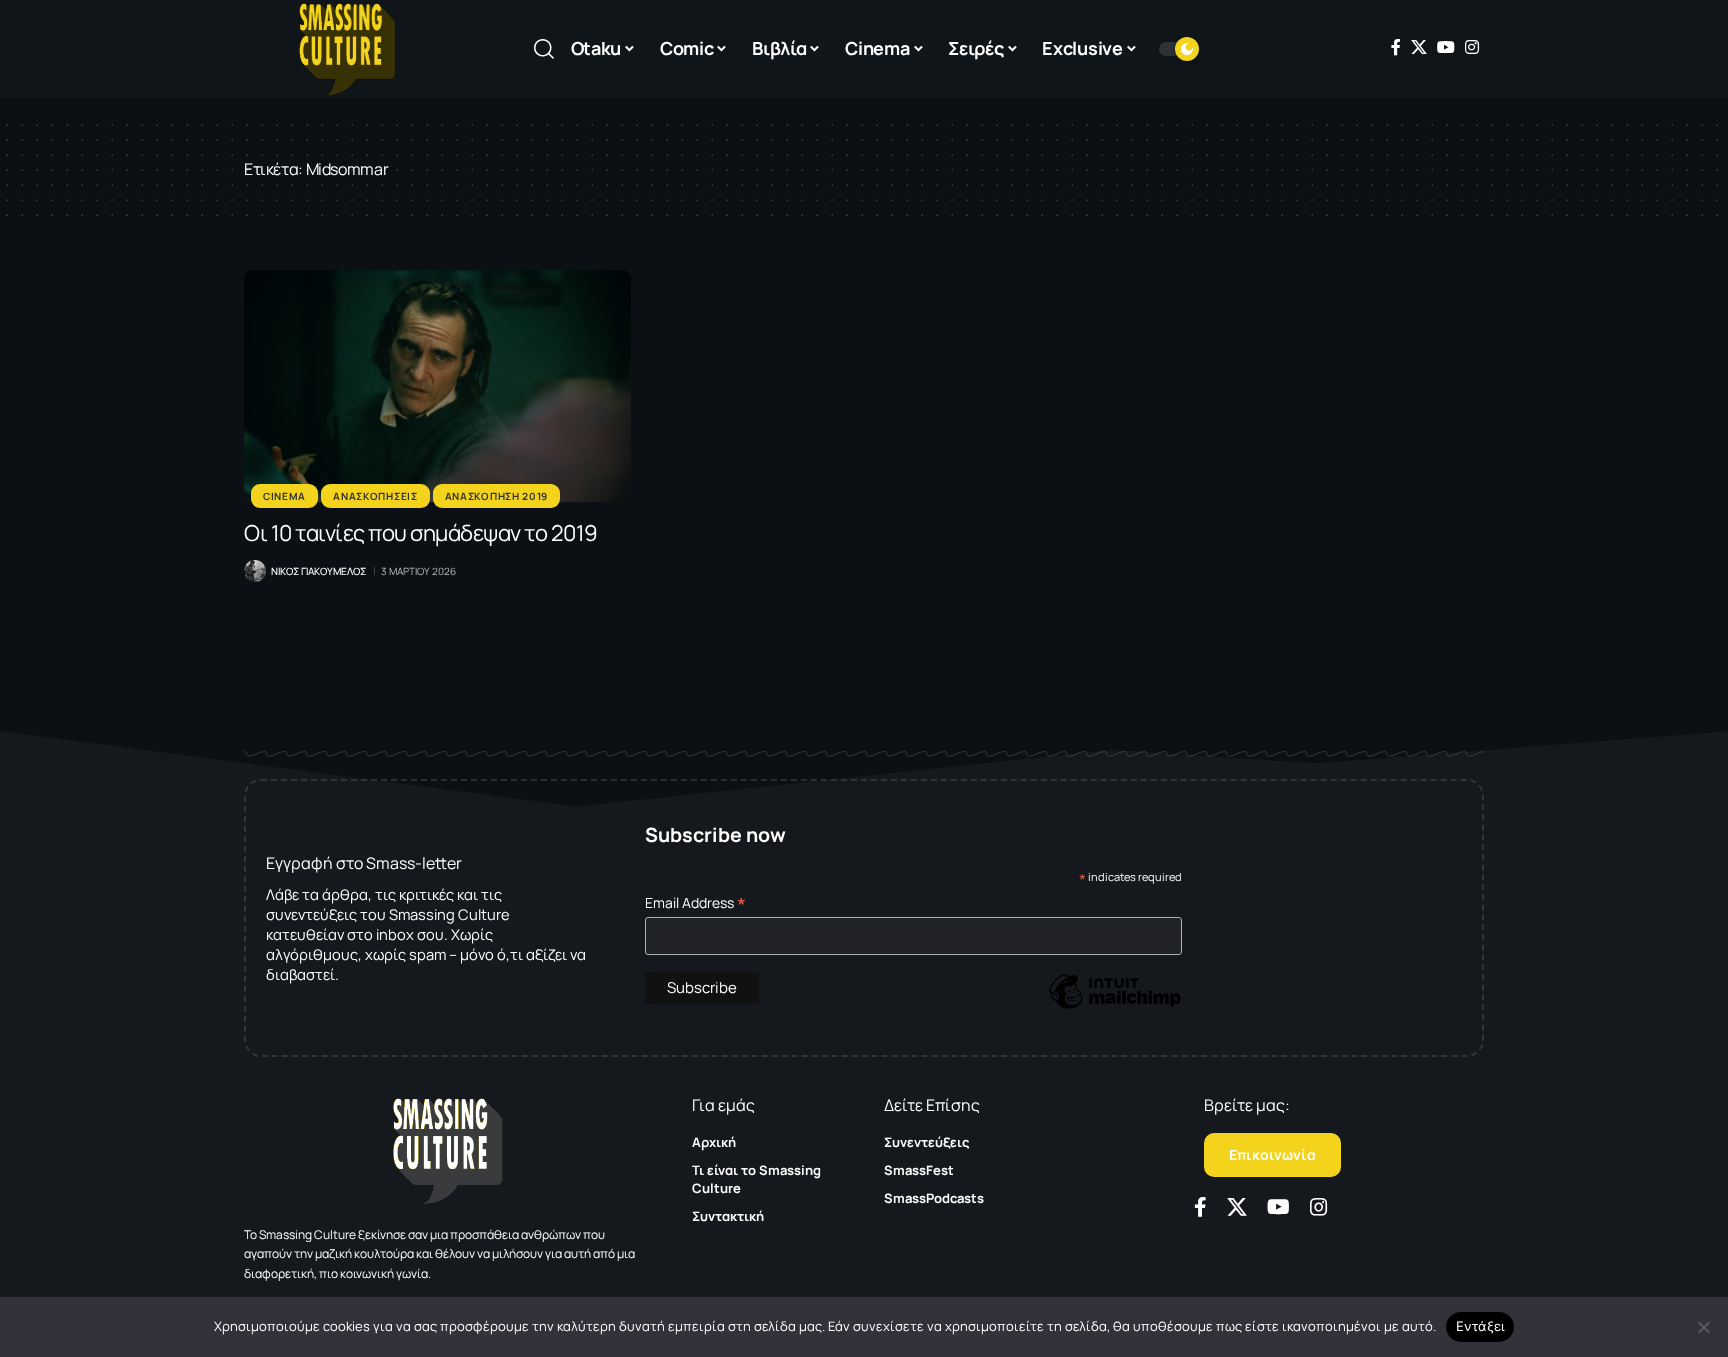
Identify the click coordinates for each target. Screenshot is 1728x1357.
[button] (544, 49)
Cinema (284, 496)
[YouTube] (1446, 47)
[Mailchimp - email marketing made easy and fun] (1115, 1005)
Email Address (695, 902)
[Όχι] (1703, 1327)
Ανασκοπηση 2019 (497, 496)
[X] (1419, 47)
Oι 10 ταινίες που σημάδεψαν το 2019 (421, 533)
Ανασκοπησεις (375, 496)
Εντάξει (1480, 1326)
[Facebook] (1396, 47)
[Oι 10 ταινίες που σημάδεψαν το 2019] (437, 386)
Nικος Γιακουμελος (318, 571)
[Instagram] (1472, 47)
